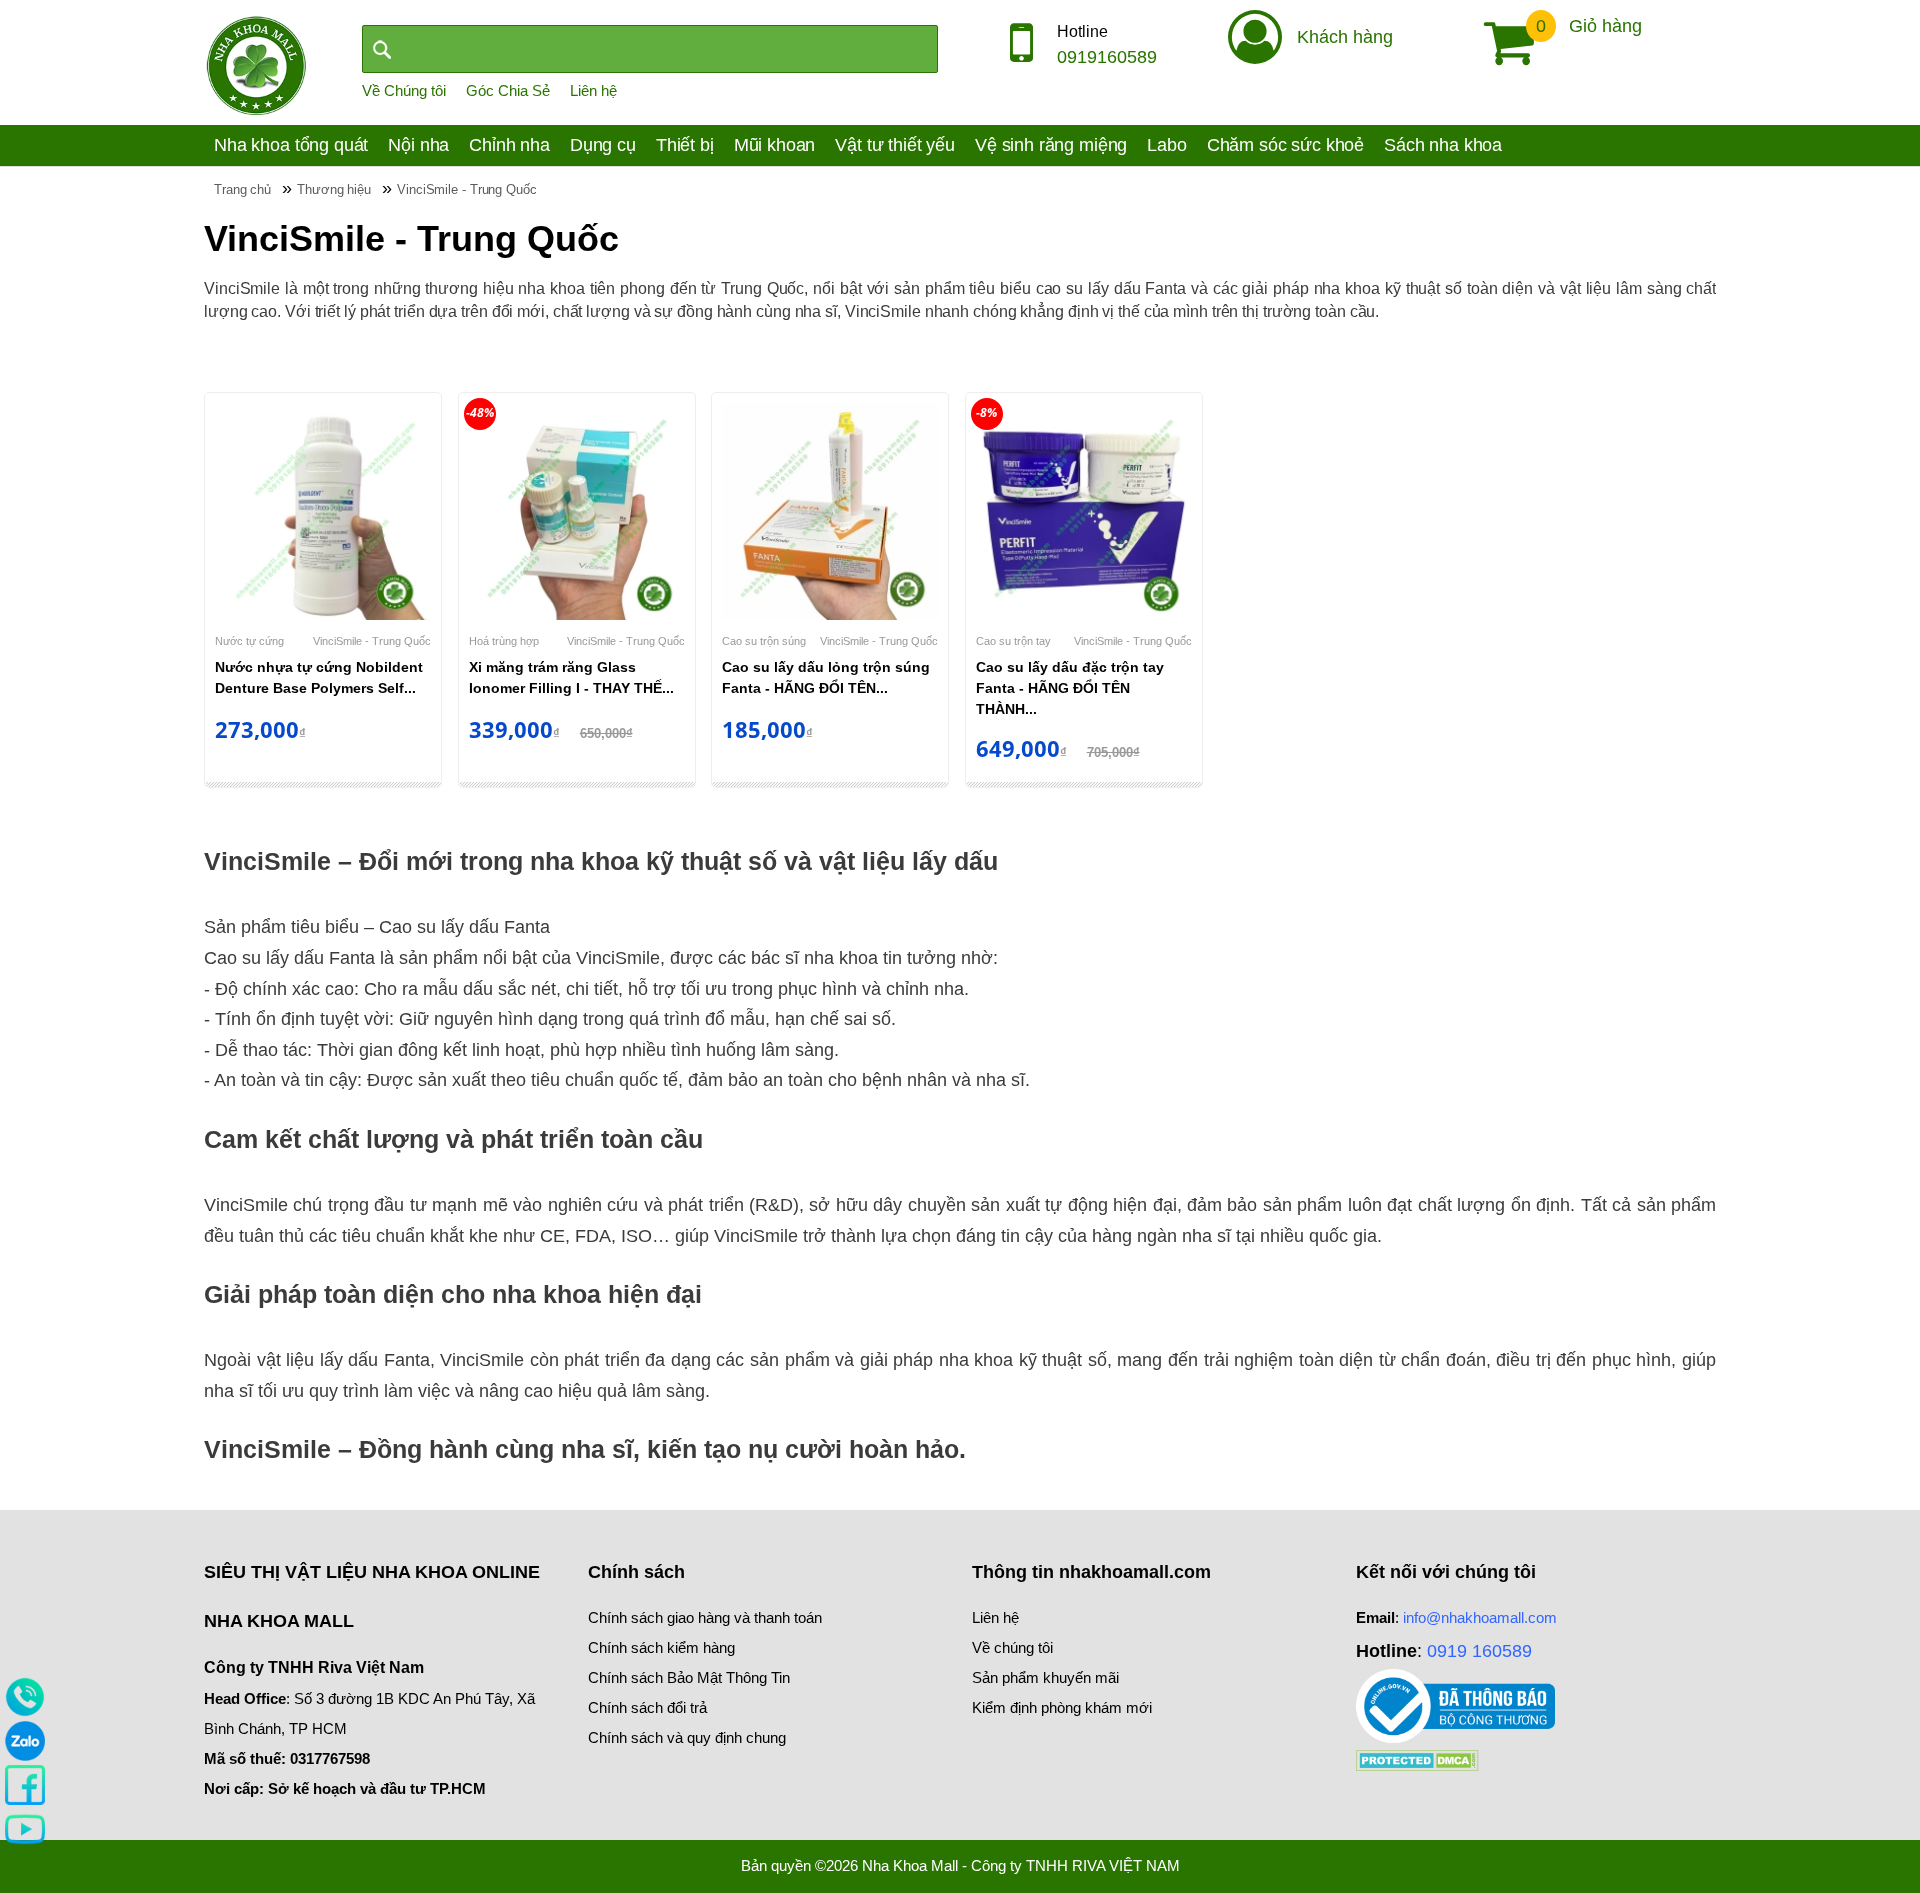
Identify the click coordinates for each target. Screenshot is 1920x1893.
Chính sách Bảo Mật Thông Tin (689, 1677)
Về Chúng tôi (404, 90)
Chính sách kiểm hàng (661, 1647)
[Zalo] (25, 1740)
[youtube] (25, 1828)
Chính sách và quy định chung (687, 1737)
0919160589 (1107, 57)
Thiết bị (685, 145)
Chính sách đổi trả (647, 1707)
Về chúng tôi (1012, 1647)
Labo (1166, 145)
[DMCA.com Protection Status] (1417, 1758)
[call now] (25, 1696)
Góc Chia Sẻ (508, 90)
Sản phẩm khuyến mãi (1045, 1677)
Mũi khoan (775, 145)
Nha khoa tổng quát (291, 145)
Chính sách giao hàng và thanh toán (705, 1617)
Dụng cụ (603, 145)
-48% (480, 412)
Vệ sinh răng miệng (1051, 145)
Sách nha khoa (1443, 145)
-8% (986, 412)
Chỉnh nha (509, 145)
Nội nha (418, 145)
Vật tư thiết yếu (895, 145)
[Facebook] (25, 1784)
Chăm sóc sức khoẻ (1285, 145)
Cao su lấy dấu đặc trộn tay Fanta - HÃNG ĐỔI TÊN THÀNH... (1070, 688)
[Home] (256, 64)
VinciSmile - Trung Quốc (372, 641)
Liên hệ (593, 90)
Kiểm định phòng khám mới (1062, 1707)
